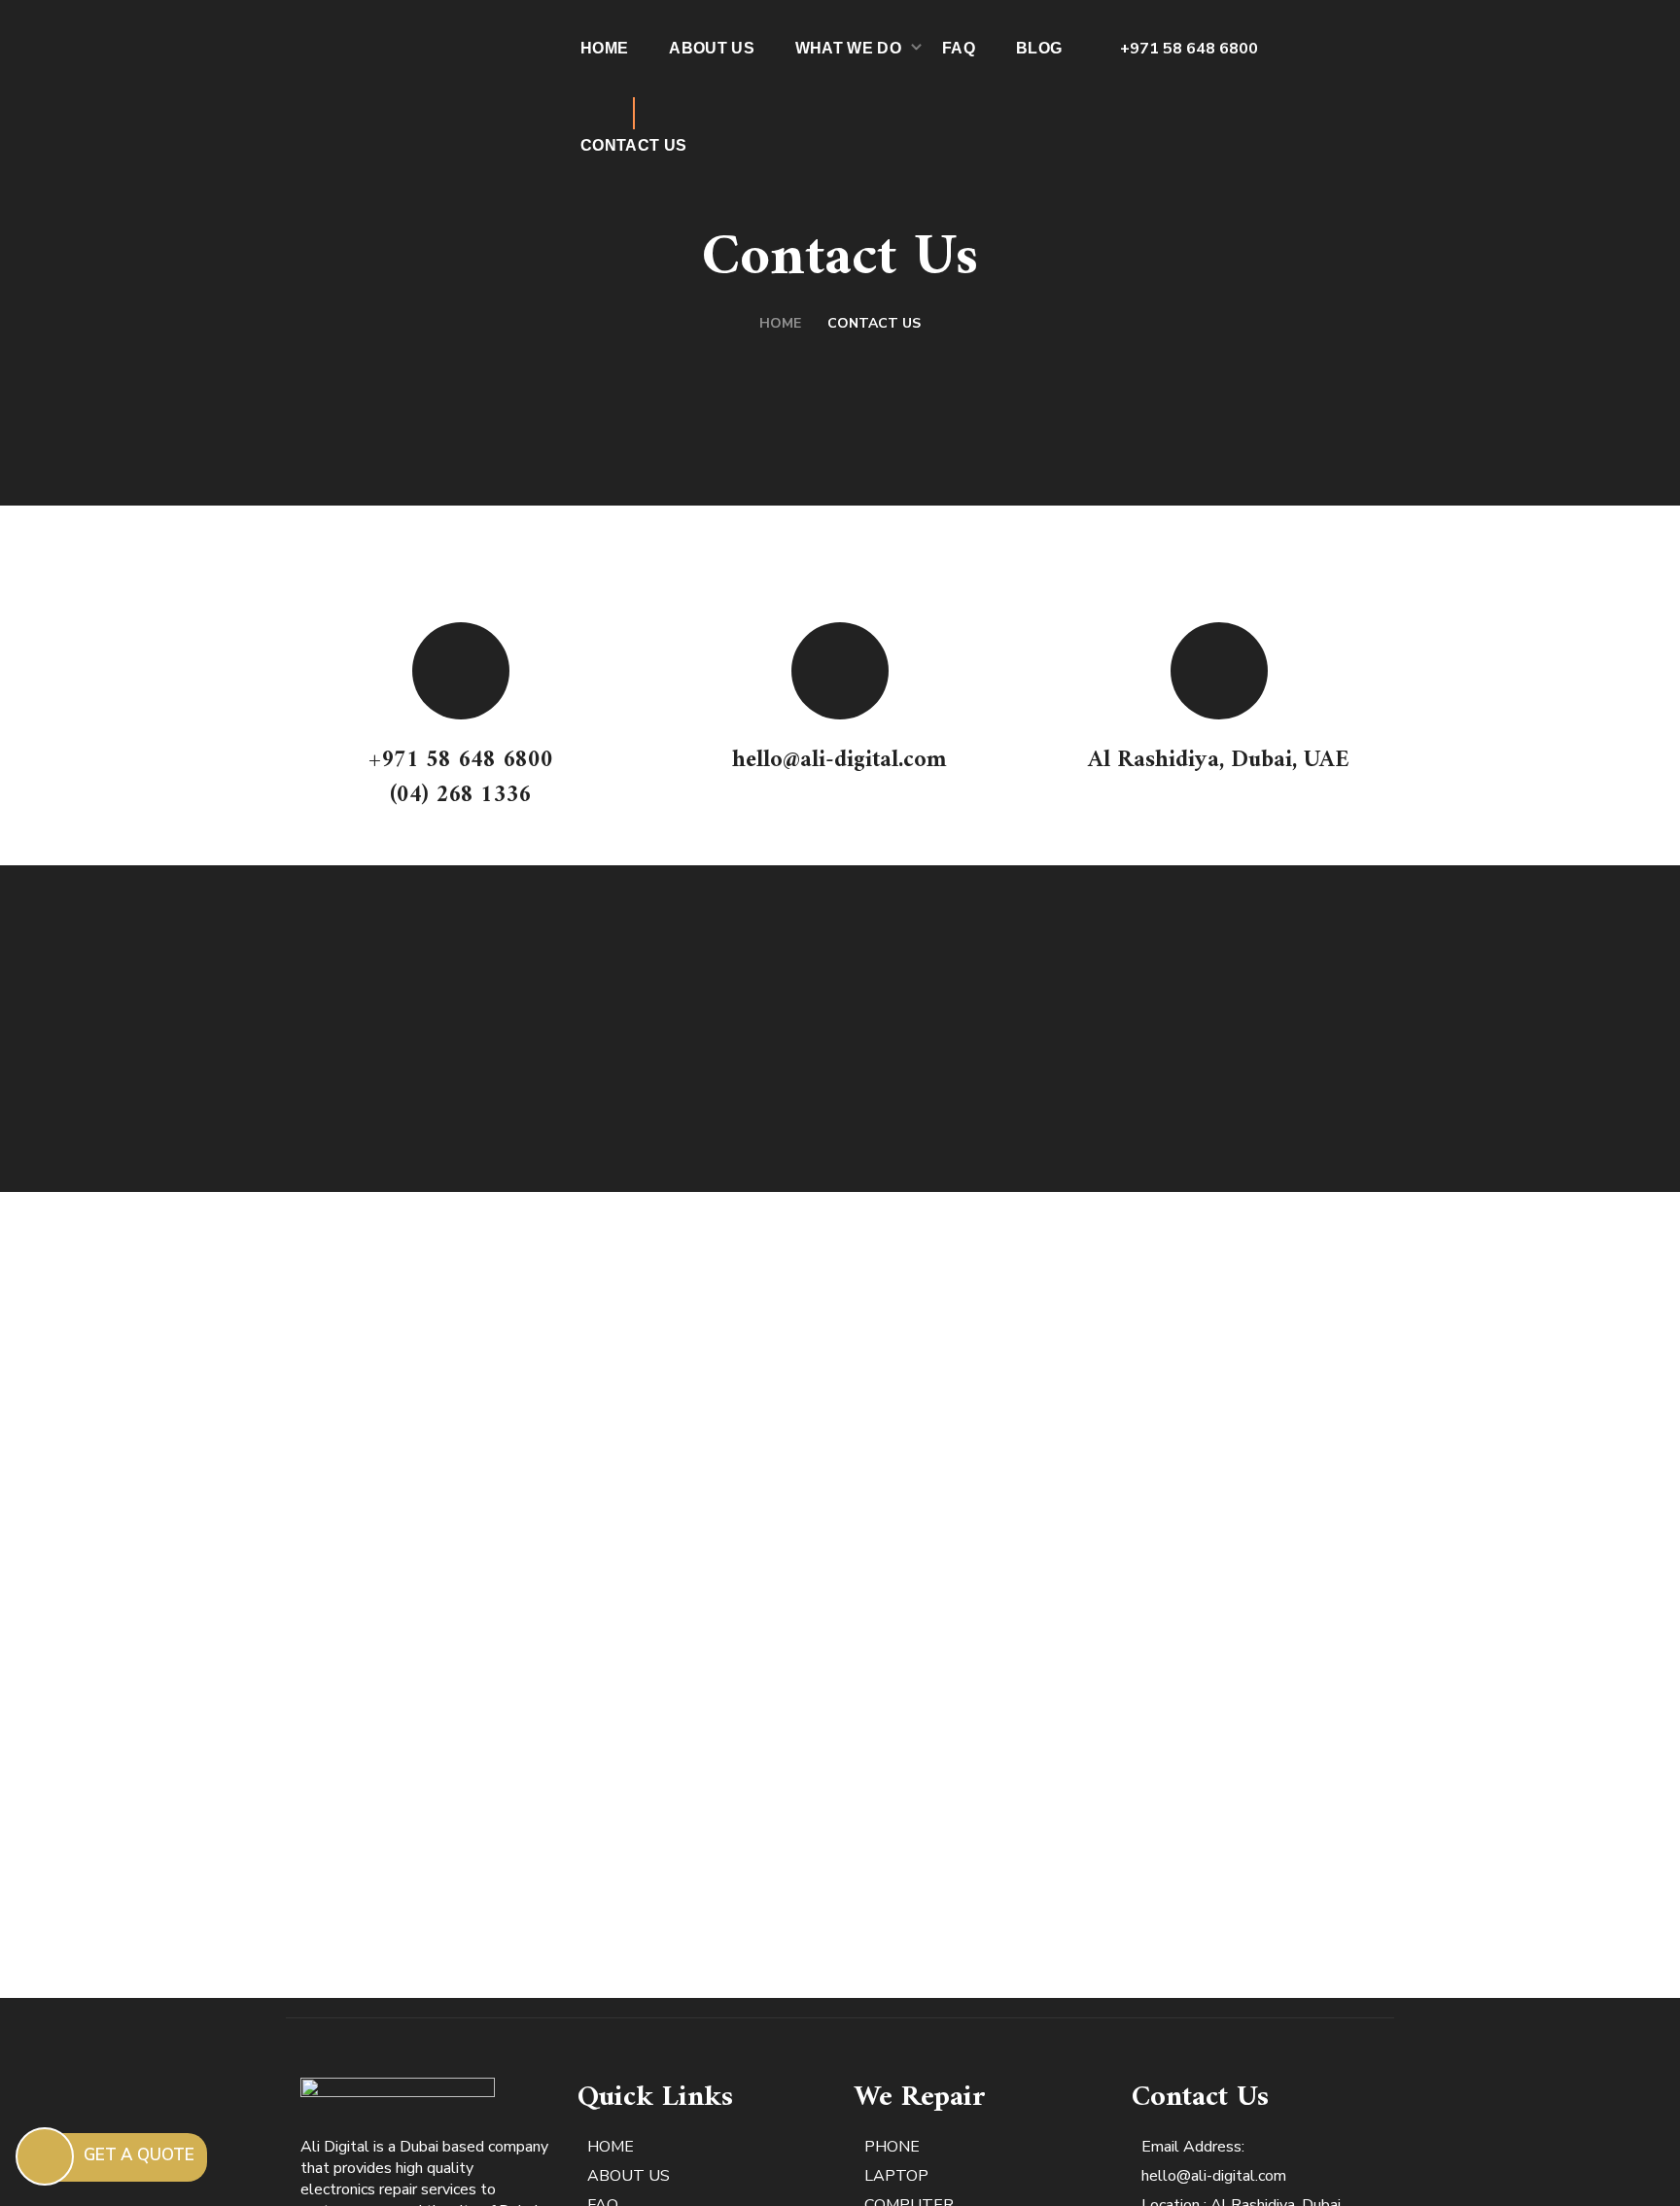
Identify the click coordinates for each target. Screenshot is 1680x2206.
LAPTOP (898, 2176)
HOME (611, 2147)
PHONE (894, 2147)
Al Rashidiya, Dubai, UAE (1219, 760)
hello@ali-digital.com (840, 760)
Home (780, 323)
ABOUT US (629, 2176)
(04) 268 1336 (460, 795)
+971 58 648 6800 (1189, 49)
